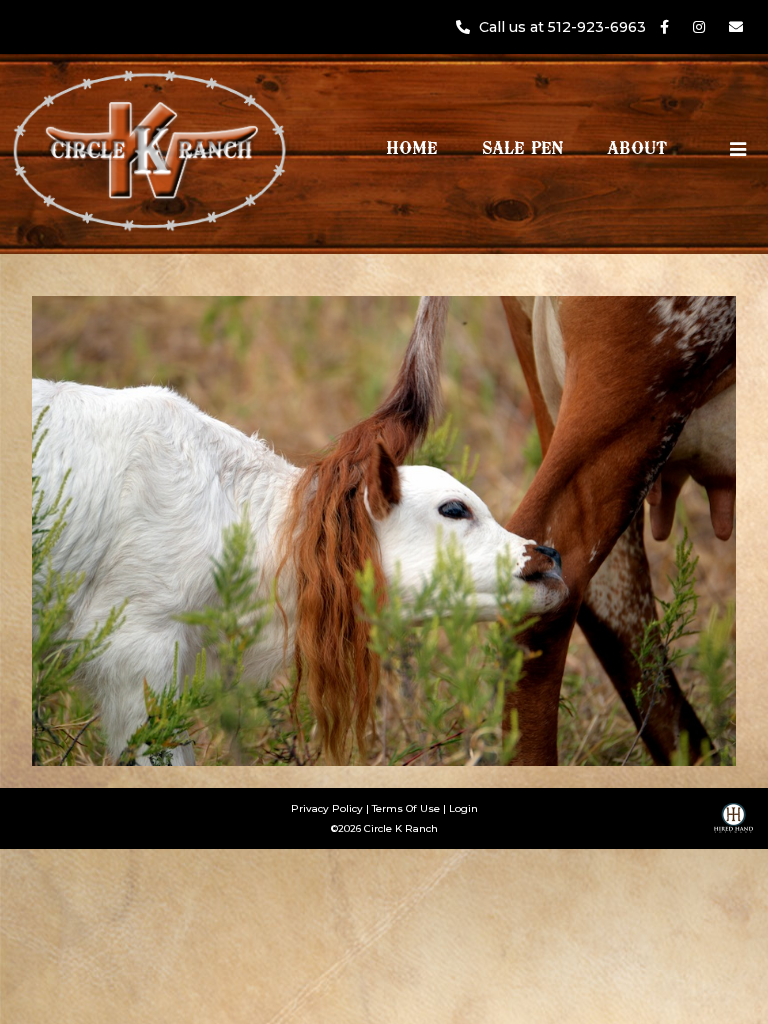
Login (463, 808)
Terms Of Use (406, 808)
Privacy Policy (327, 808)
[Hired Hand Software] (733, 825)
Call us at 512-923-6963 (564, 27)
